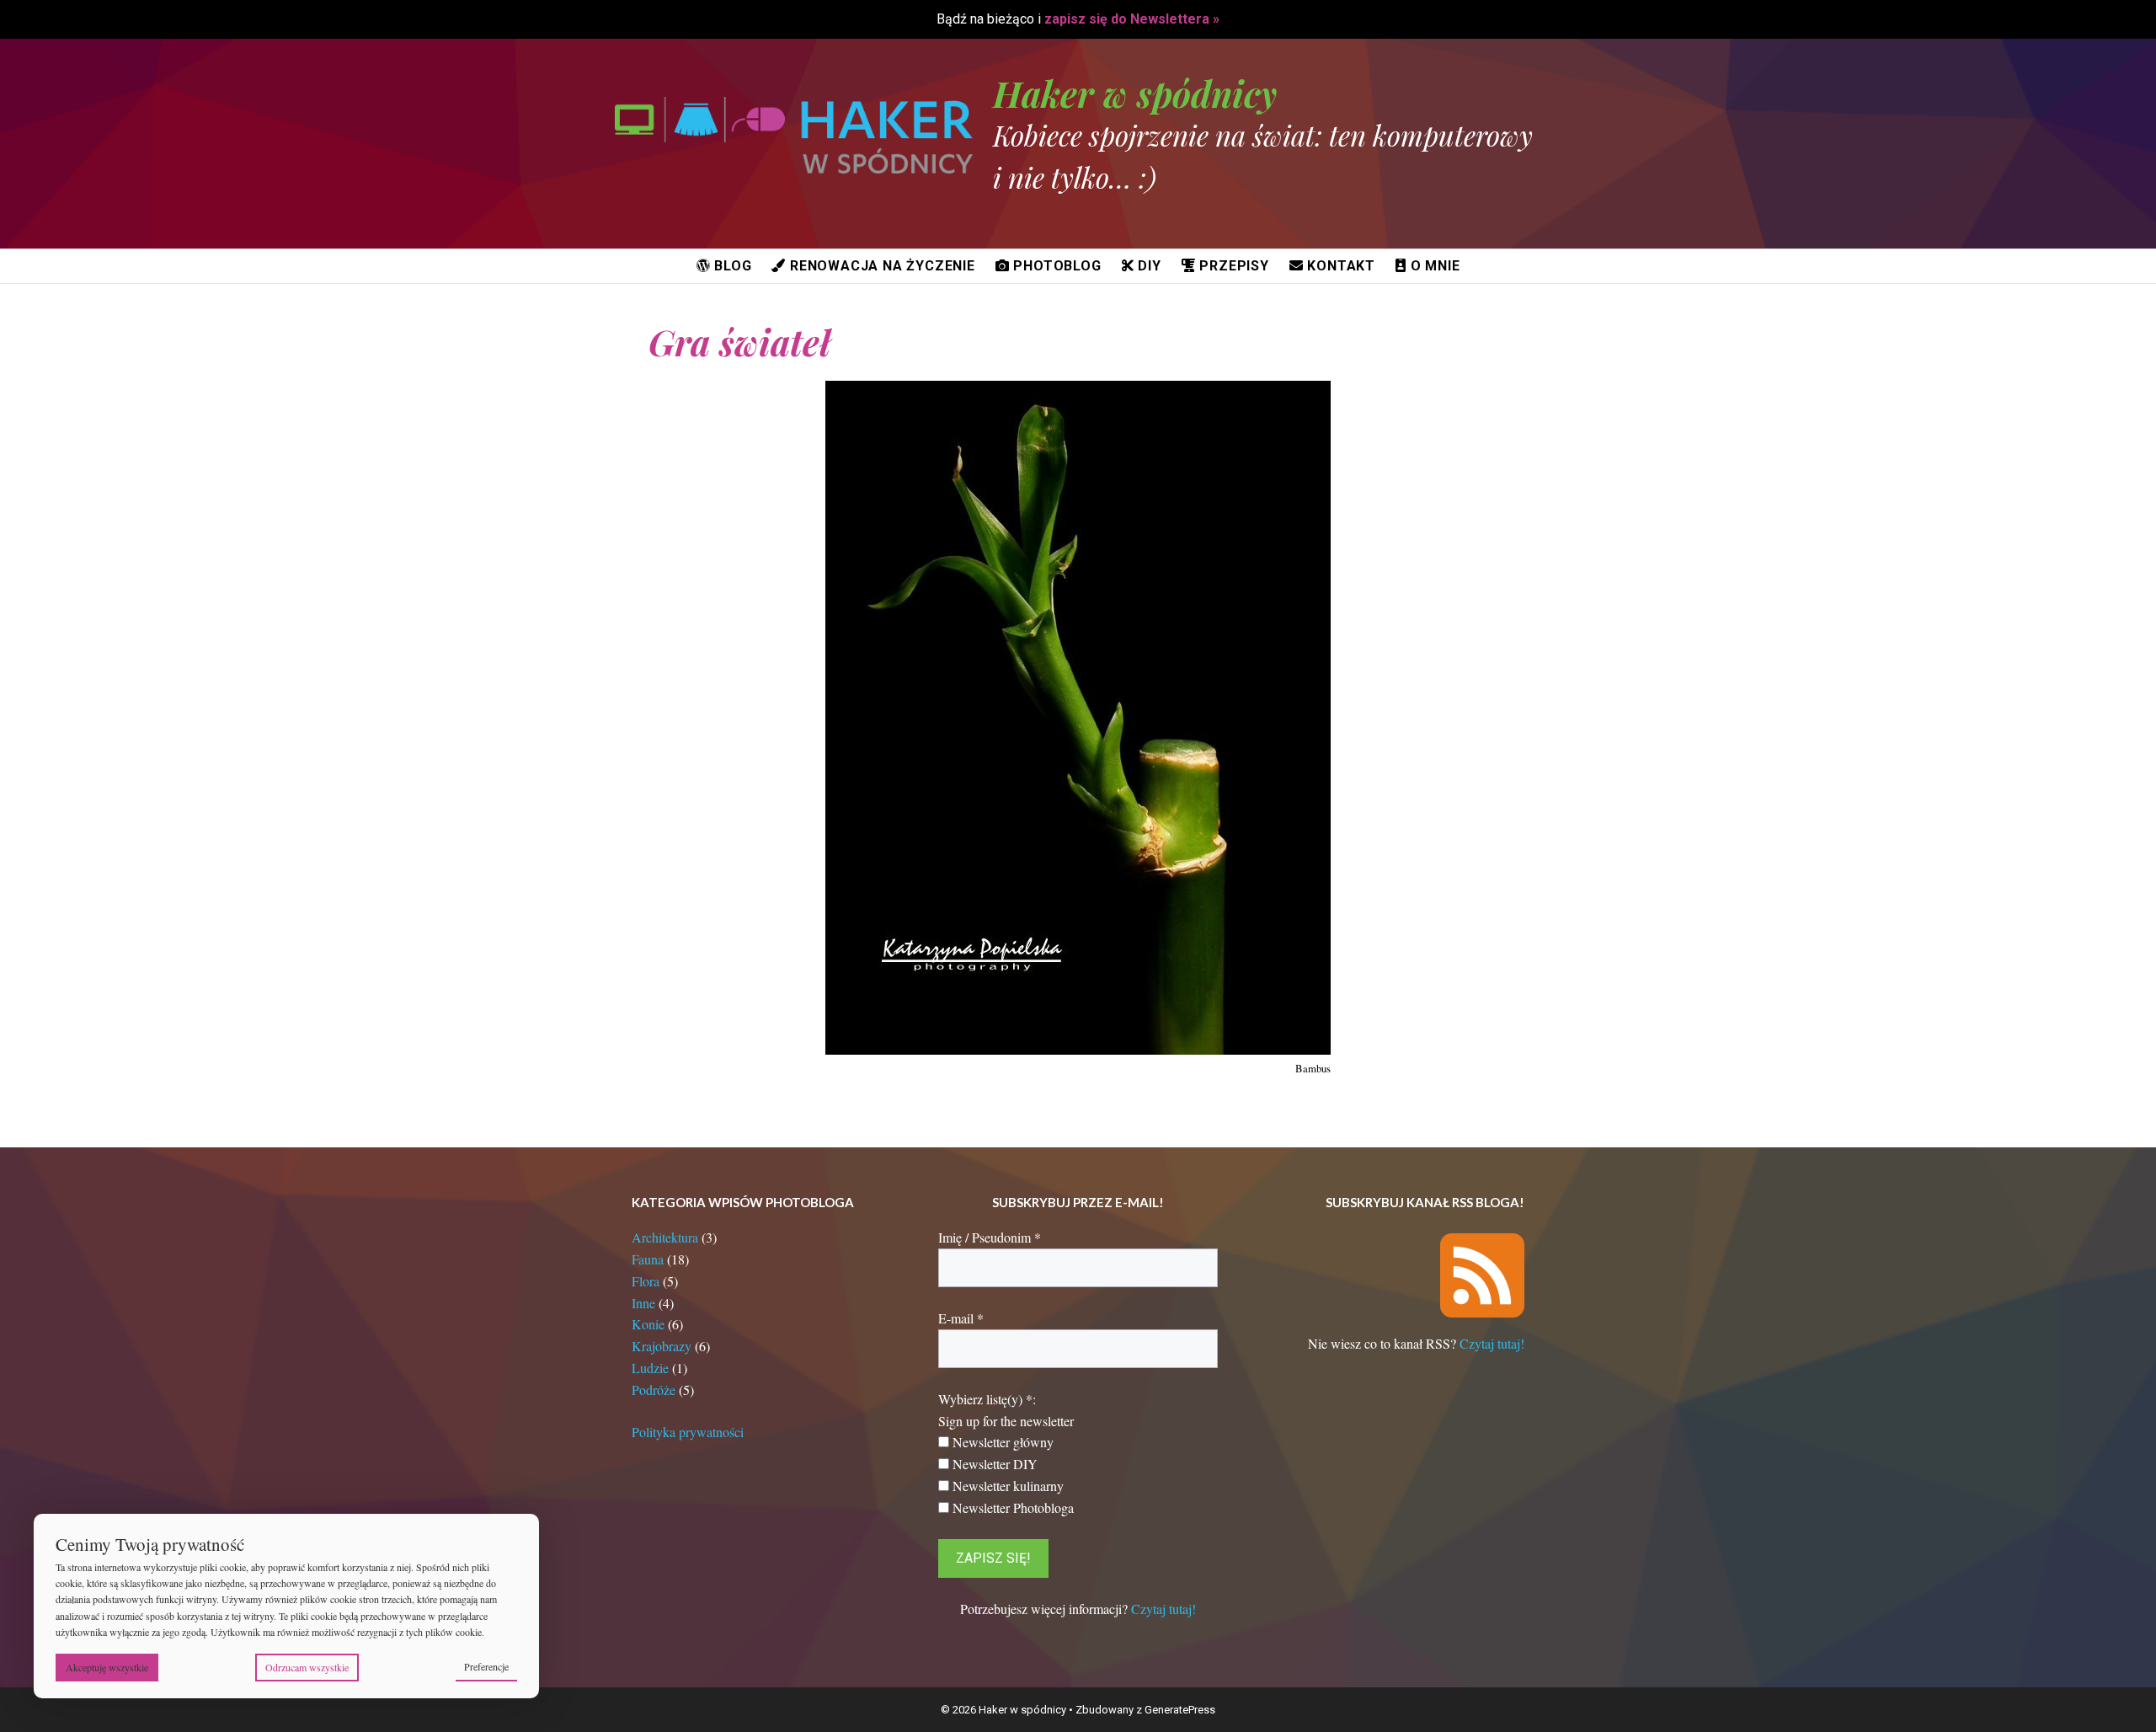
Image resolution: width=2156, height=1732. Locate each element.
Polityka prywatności (688, 1432)
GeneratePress (1180, 1710)
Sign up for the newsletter (1006, 1421)
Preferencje (486, 1666)
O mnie (1433, 266)
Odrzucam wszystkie (307, 1667)
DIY (1148, 266)
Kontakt (1339, 266)
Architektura (665, 1237)
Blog (731, 266)
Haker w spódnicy (1135, 94)
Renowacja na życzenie (881, 266)
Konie (648, 1324)
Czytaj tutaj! (1163, 1609)
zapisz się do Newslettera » (1132, 19)
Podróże (654, 1390)
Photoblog (1056, 266)
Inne (643, 1303)
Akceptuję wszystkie (107, 1667)
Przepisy (1233, 266)
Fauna (648, 1259)
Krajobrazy (662, 1346)
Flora (646, 1281)
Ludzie (650, 1368)
